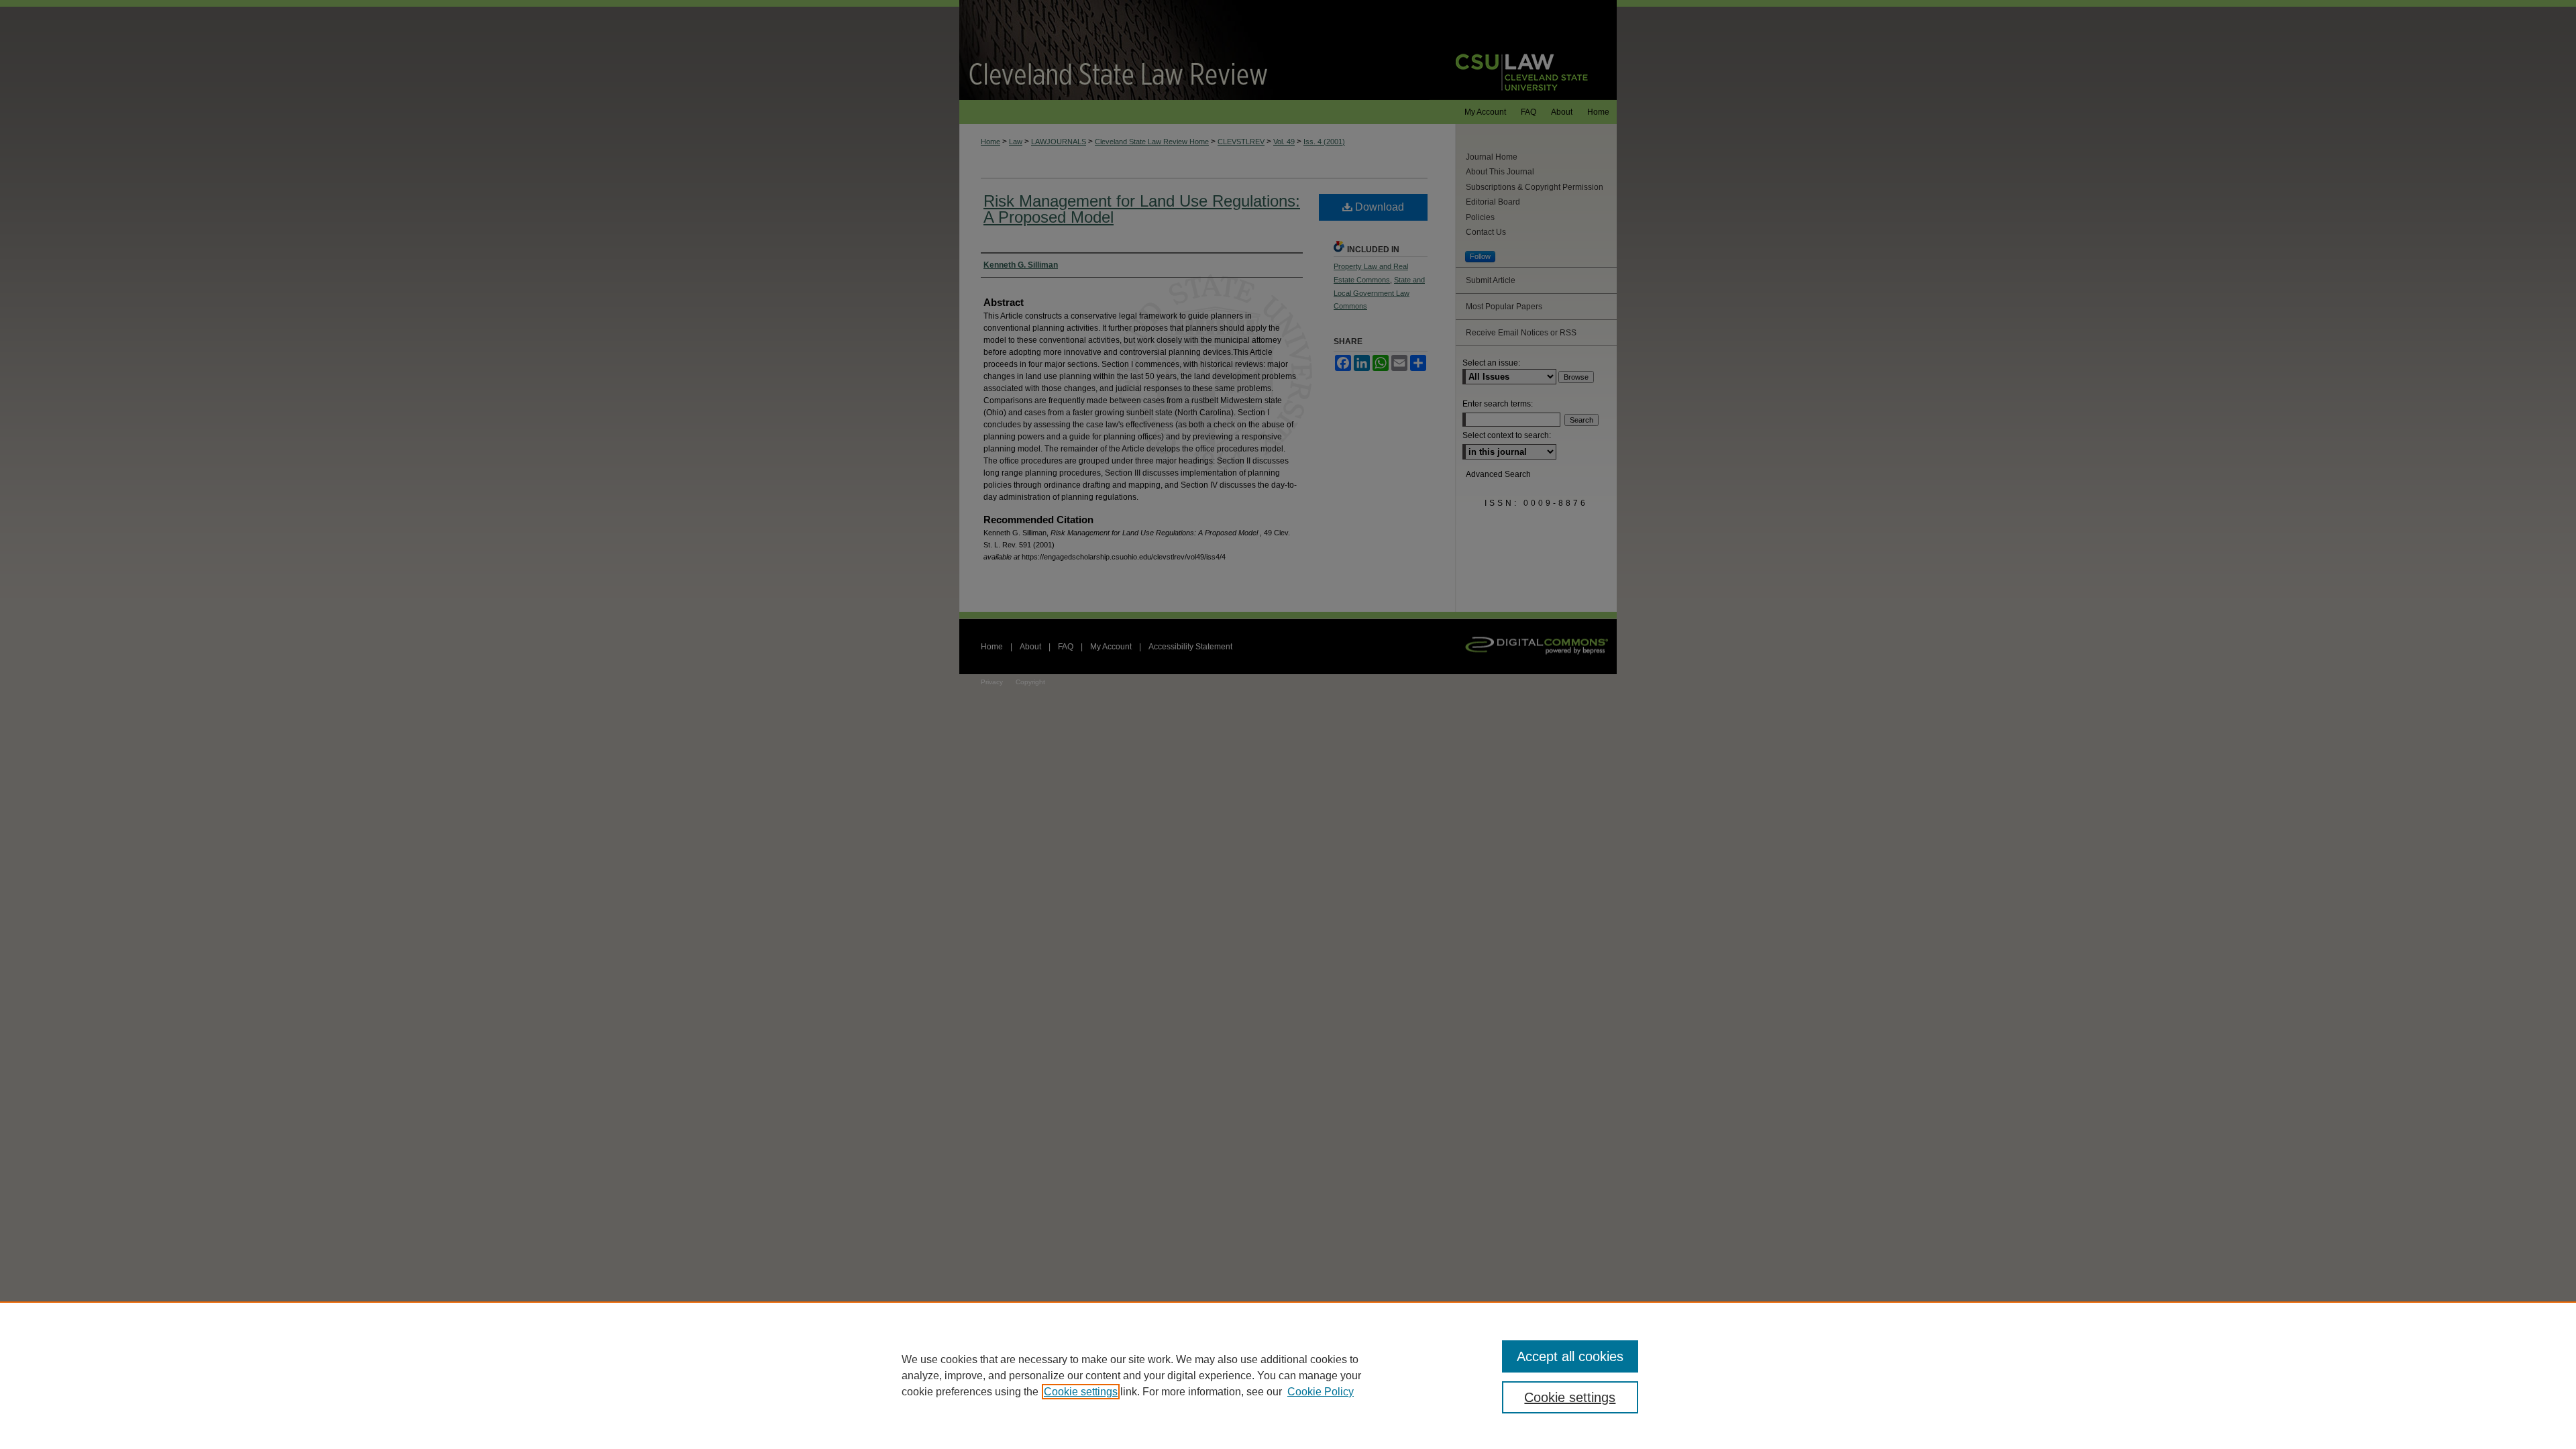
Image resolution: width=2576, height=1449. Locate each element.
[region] (1288, 1375)
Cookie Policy (1321, 1392)
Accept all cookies (1570, 1356)
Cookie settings (1081, 1392)
